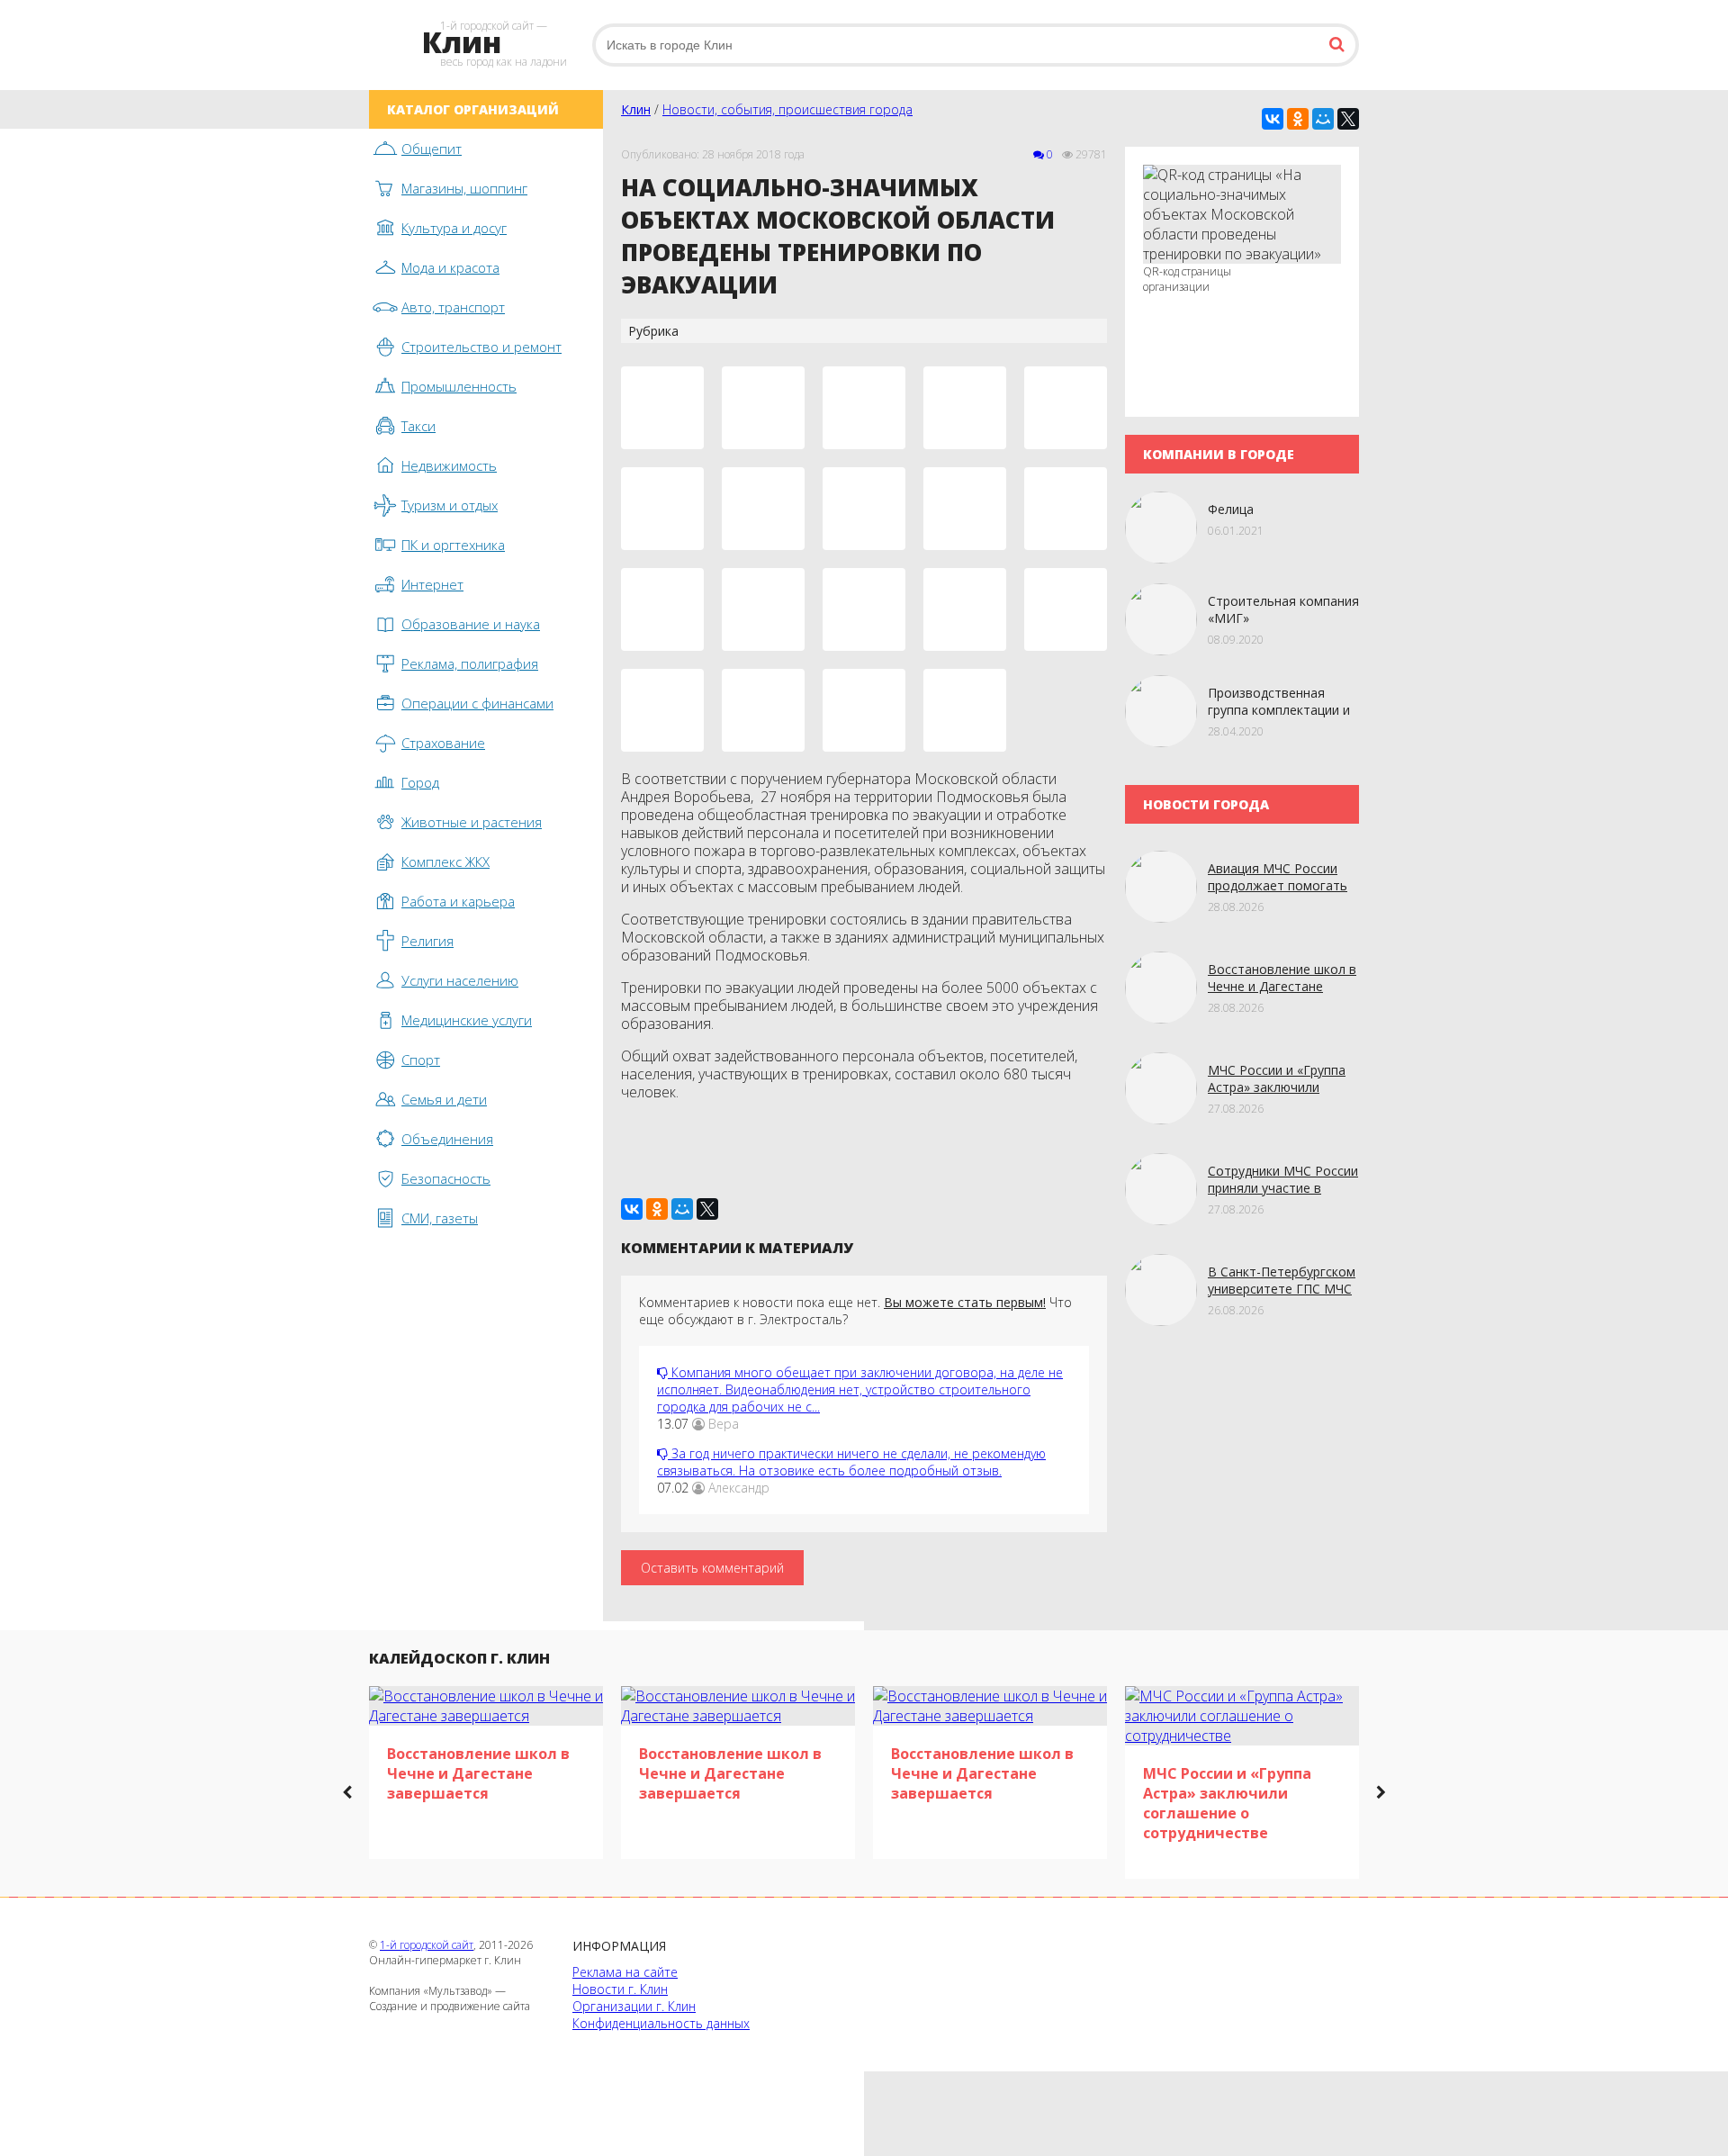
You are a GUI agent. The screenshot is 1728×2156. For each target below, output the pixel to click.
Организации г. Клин (634, 2006)
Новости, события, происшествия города (787, 109)
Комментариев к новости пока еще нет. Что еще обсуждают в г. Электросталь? (855, 1311)
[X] (1348, 119)
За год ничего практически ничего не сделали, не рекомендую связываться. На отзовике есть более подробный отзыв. (851, 1462)
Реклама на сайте (625, 1972)
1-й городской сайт (427, 1945)
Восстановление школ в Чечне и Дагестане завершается (1282, 986)
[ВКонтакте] (1273, 119)
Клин (636, 109)
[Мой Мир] (1323, 119)
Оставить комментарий (712, 1568)
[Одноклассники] (1298, 119)
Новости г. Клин (620, 1989)
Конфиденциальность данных (661, 2023)
